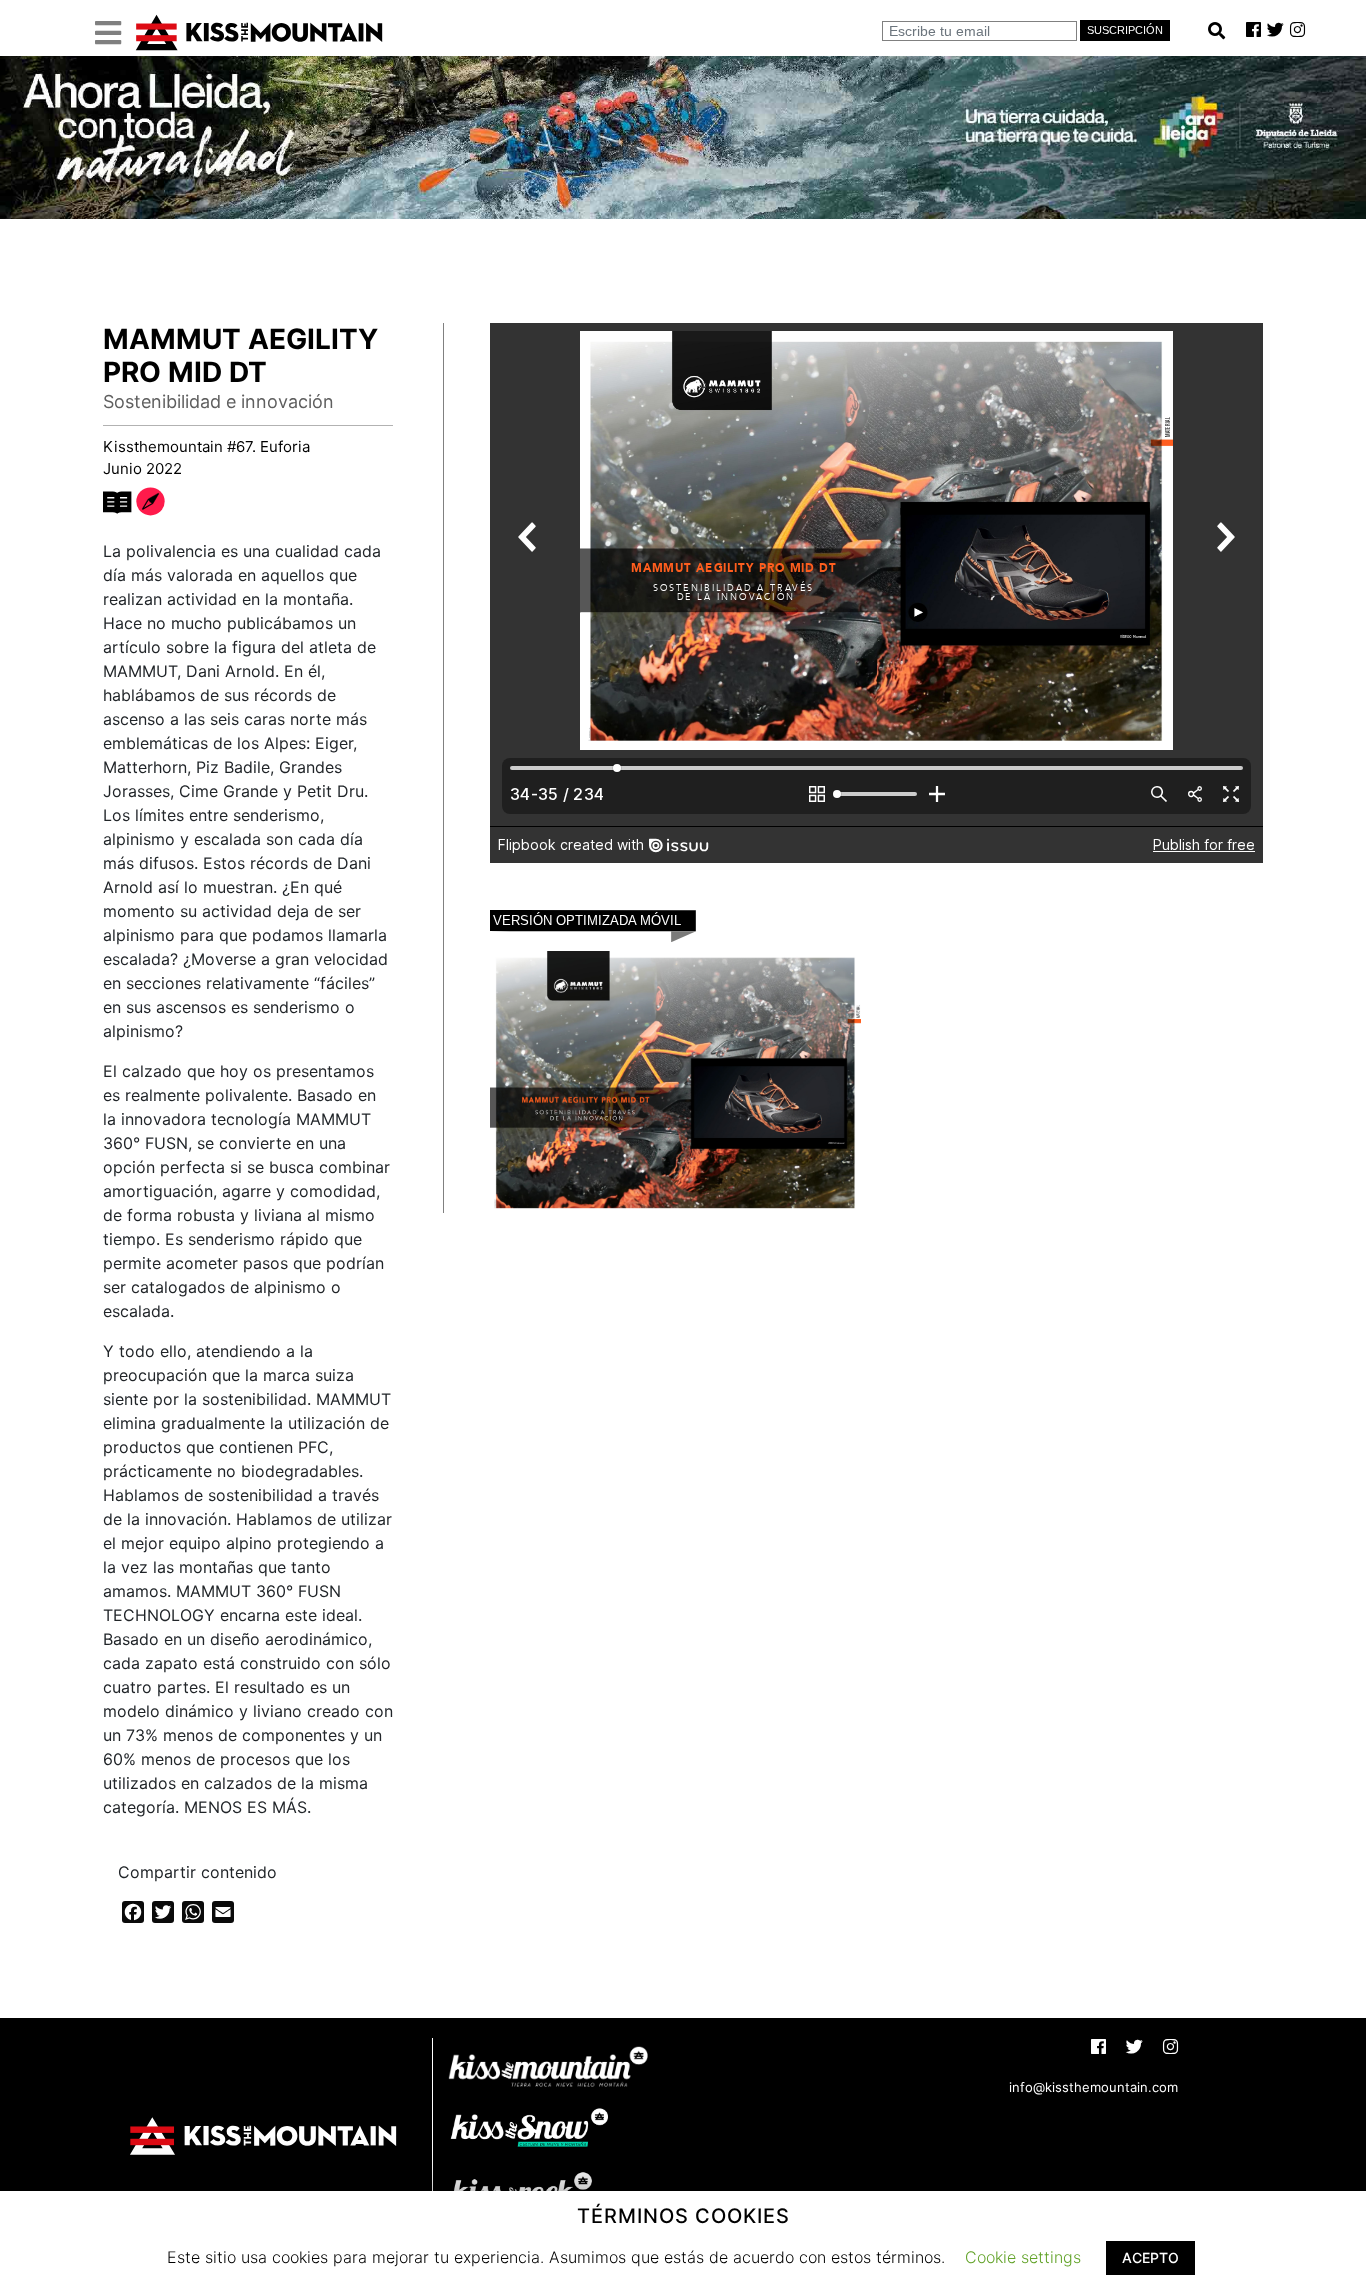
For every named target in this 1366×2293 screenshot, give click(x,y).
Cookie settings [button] (1023, 2257)
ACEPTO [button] (1150, 2257)
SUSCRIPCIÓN (1125, 30)
